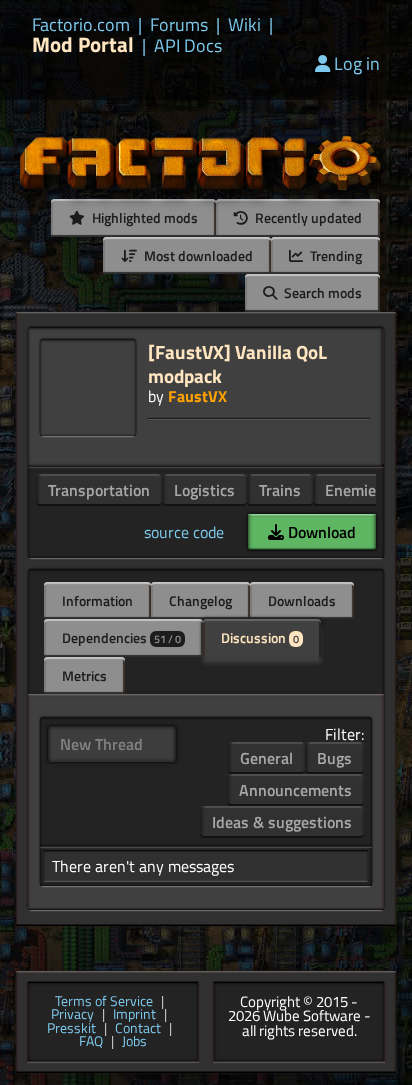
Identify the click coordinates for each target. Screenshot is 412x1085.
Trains (280, 490)
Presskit (71, 1029)
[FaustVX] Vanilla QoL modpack (237, 363)
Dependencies (121, 637)
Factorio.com (81, 25)
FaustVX (197, 396)
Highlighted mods (143, 217)
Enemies (354, 490)
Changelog (200, 600)
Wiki (244, 25)
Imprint (134, 1015)
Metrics (84, 675)
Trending (334, 255)
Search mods (321, 292)
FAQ (91, 1042)
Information (97, 600)
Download (320, 532)
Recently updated (307, 217)
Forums (179, 25)
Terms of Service (104, 1002)
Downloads (302, 600)
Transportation (99, 490)
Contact (138, 1029)
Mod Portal (83, 44)
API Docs (188, 46)
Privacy (72, 1015)
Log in (357, 63)
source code (184, 532)
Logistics (204, 490)
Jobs (134, 1042)
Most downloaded (197, 255)
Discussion (260, 637)
